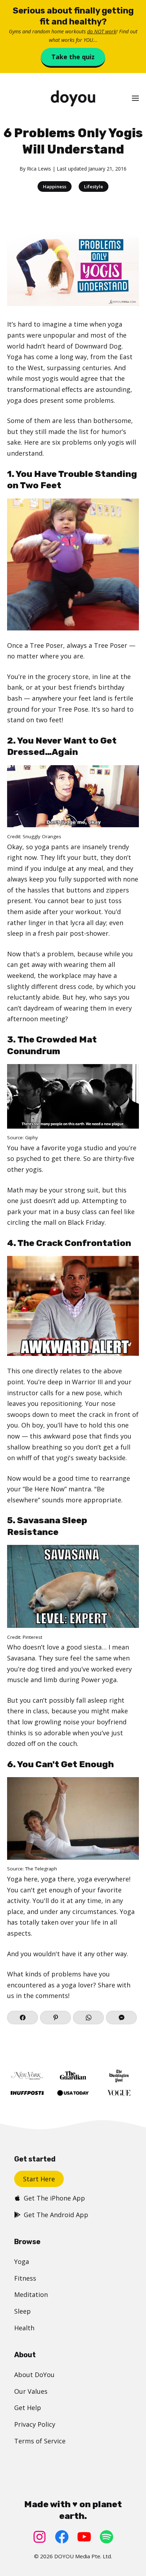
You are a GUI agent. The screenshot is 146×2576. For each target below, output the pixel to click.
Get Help (28, 2408)
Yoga (22, 2261)
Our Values (31, 2391)
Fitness (25, 2278)
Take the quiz (73, 57)
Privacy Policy (35, 2424)
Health (24, 2328)
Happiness (55, 187)
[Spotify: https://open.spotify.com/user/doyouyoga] (106, 2537)
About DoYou (34, 2375)
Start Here (39, 2179)
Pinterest (32, 1637)
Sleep (23, 2311)
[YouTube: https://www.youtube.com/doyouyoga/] (84, 2537)
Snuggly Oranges (42, 836)
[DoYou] (73, 98)
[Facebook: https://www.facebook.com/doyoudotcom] (62, 2537)
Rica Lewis (39, 169)
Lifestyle (94, 187)
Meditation (31, 2294)
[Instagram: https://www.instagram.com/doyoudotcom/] (40, 2537)
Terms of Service (40, 2441)
